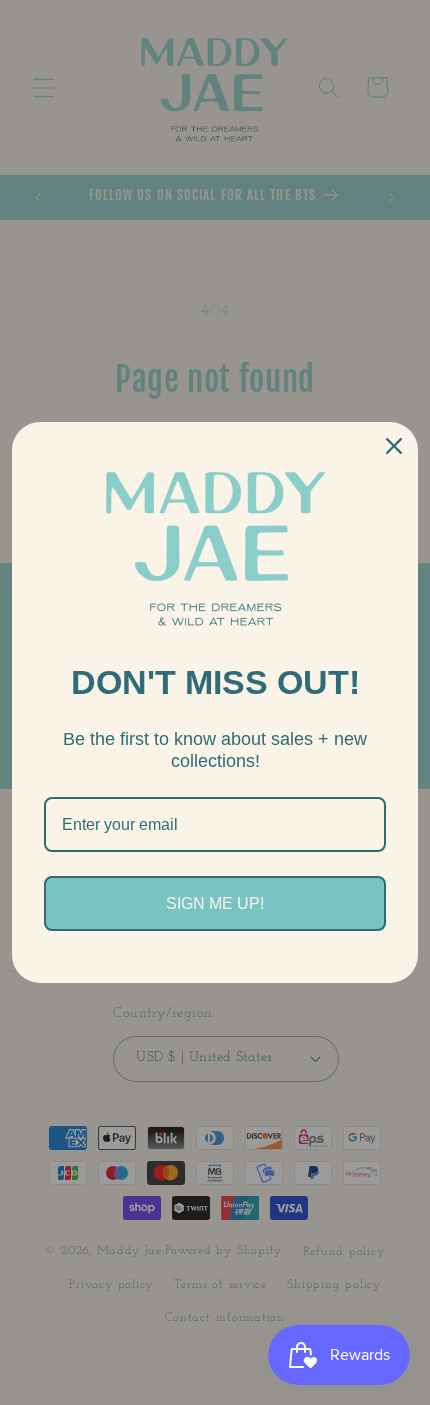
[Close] (394, 446)
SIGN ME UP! (215, 903)
